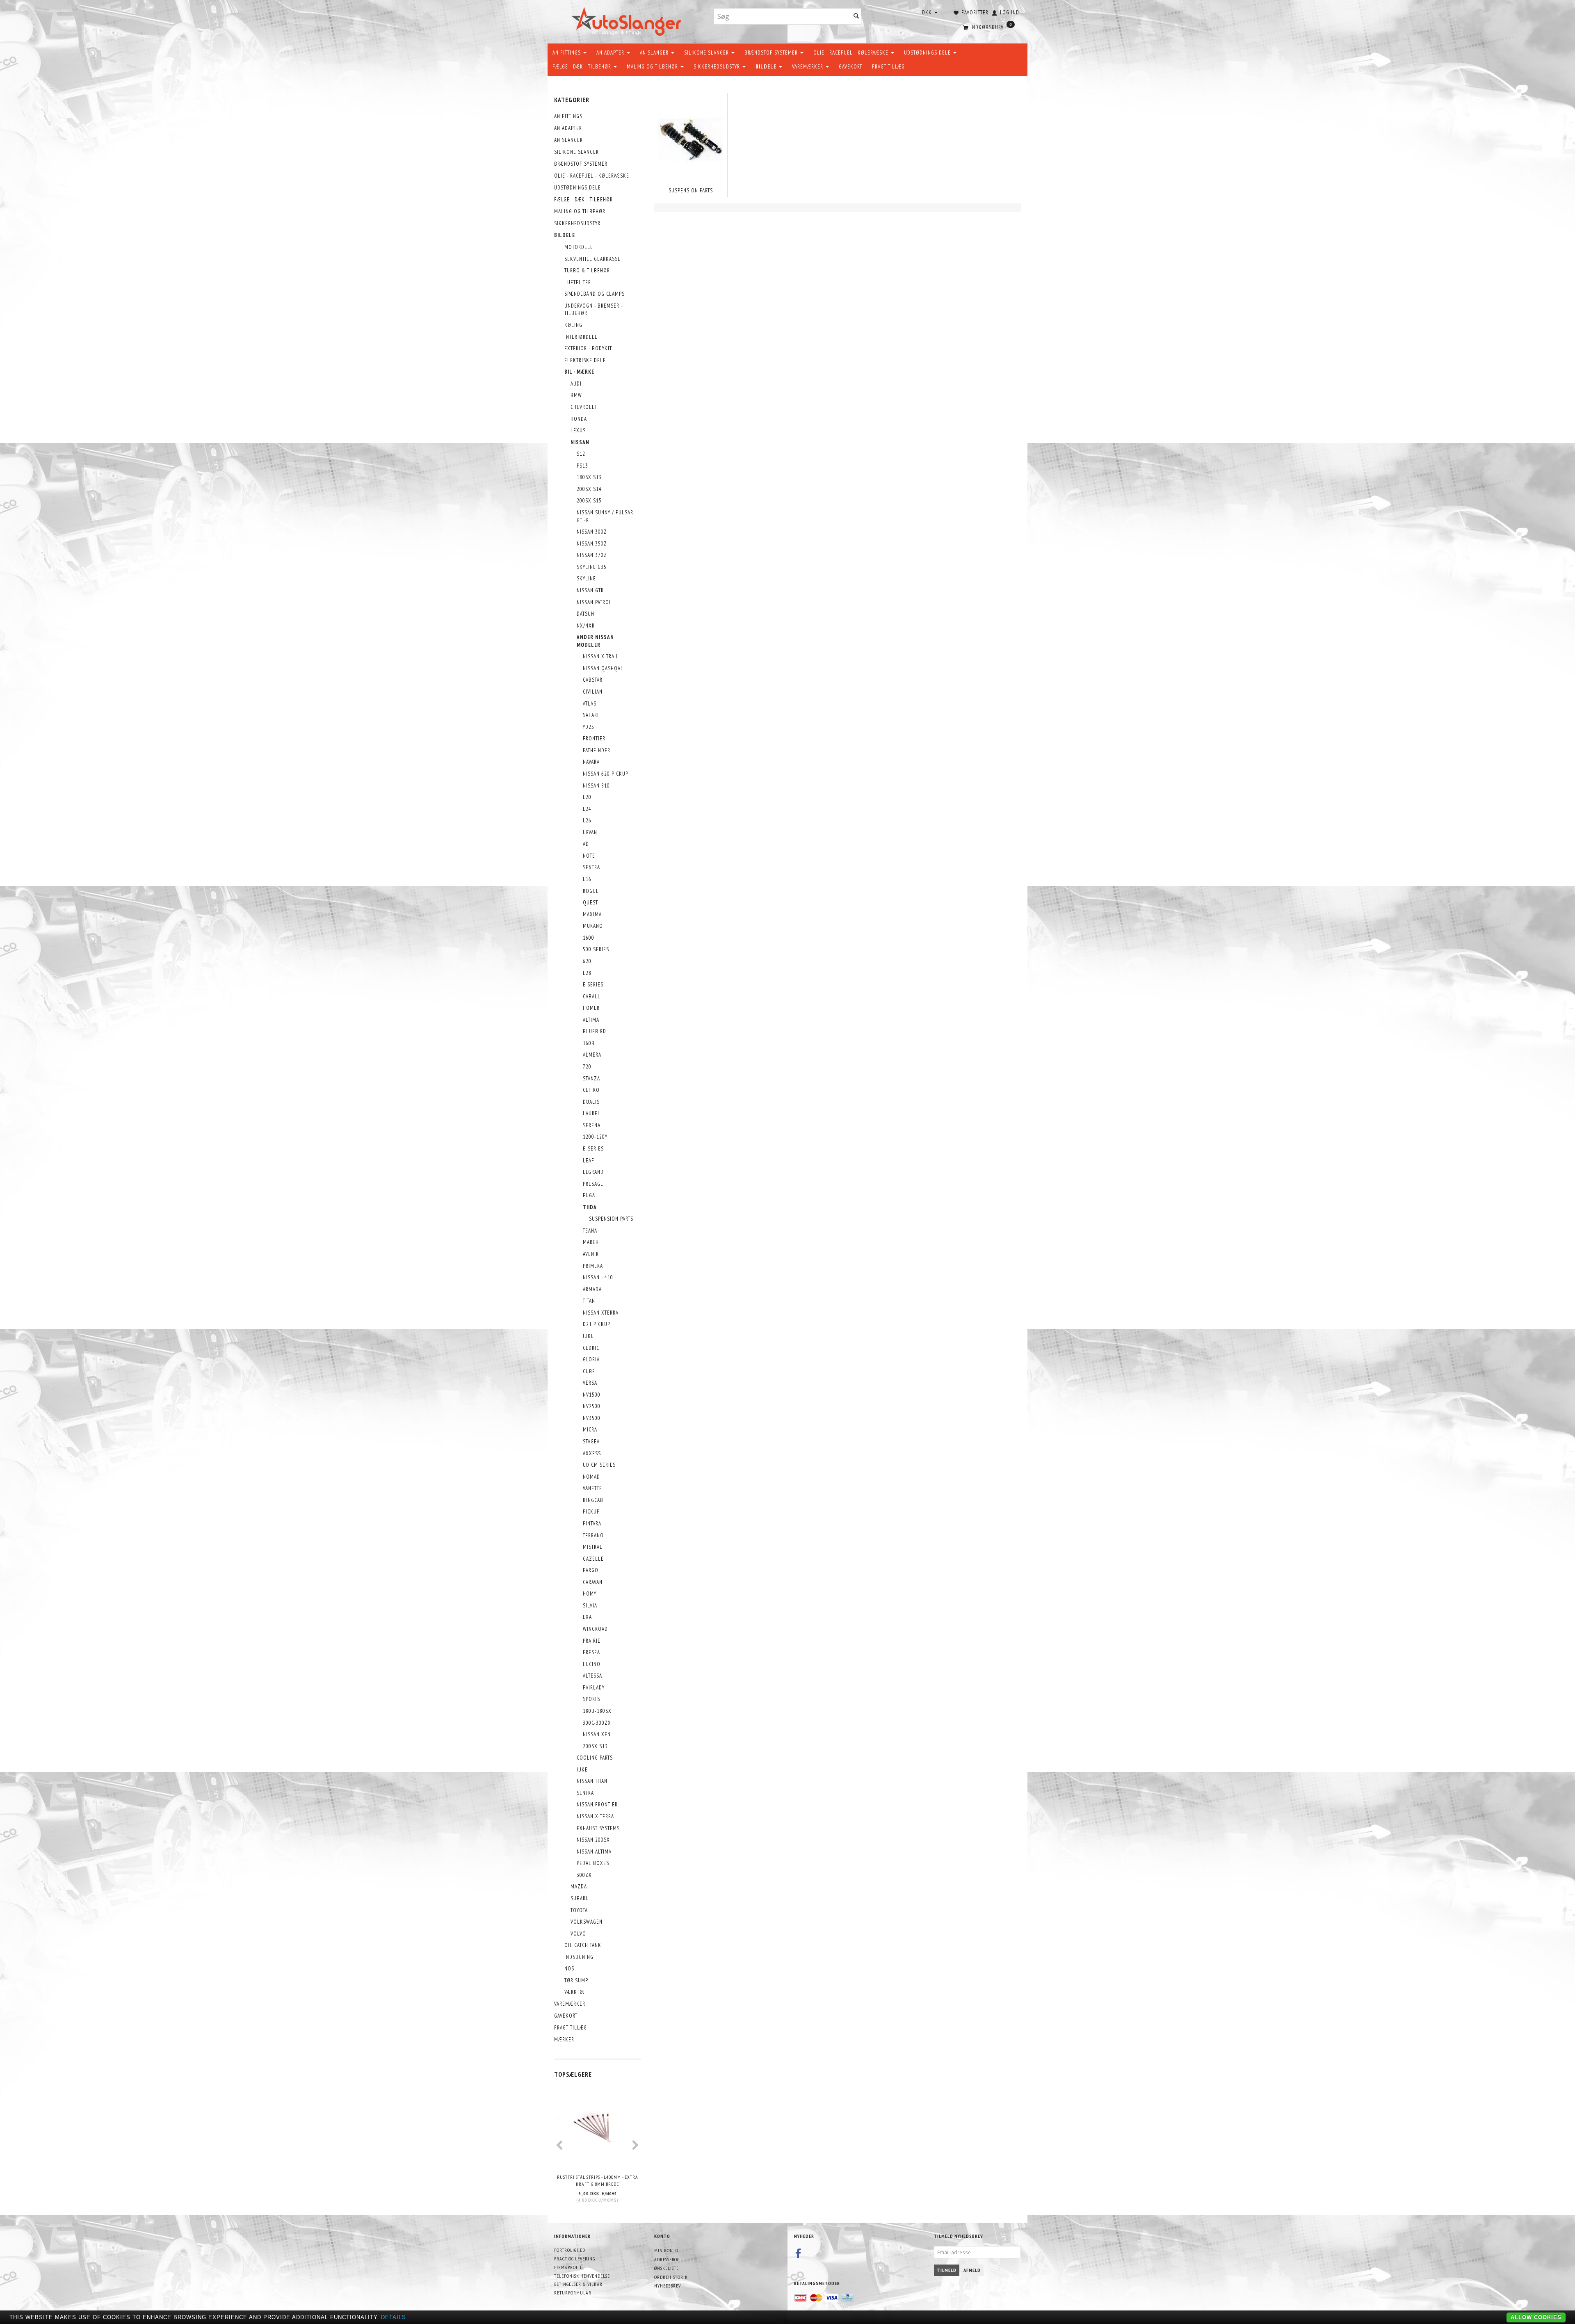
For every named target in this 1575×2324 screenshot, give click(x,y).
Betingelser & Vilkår (578, 2284)
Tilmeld (947, 2270)
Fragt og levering (575, 2259)
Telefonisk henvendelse (582, 2276)
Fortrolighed (570, 2250)
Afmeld (972, 2270)
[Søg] (856, 17)
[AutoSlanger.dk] (628, 20)
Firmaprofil (568, 2267)
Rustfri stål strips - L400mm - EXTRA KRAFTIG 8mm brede (598, 2180)
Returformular (573, 2293)
